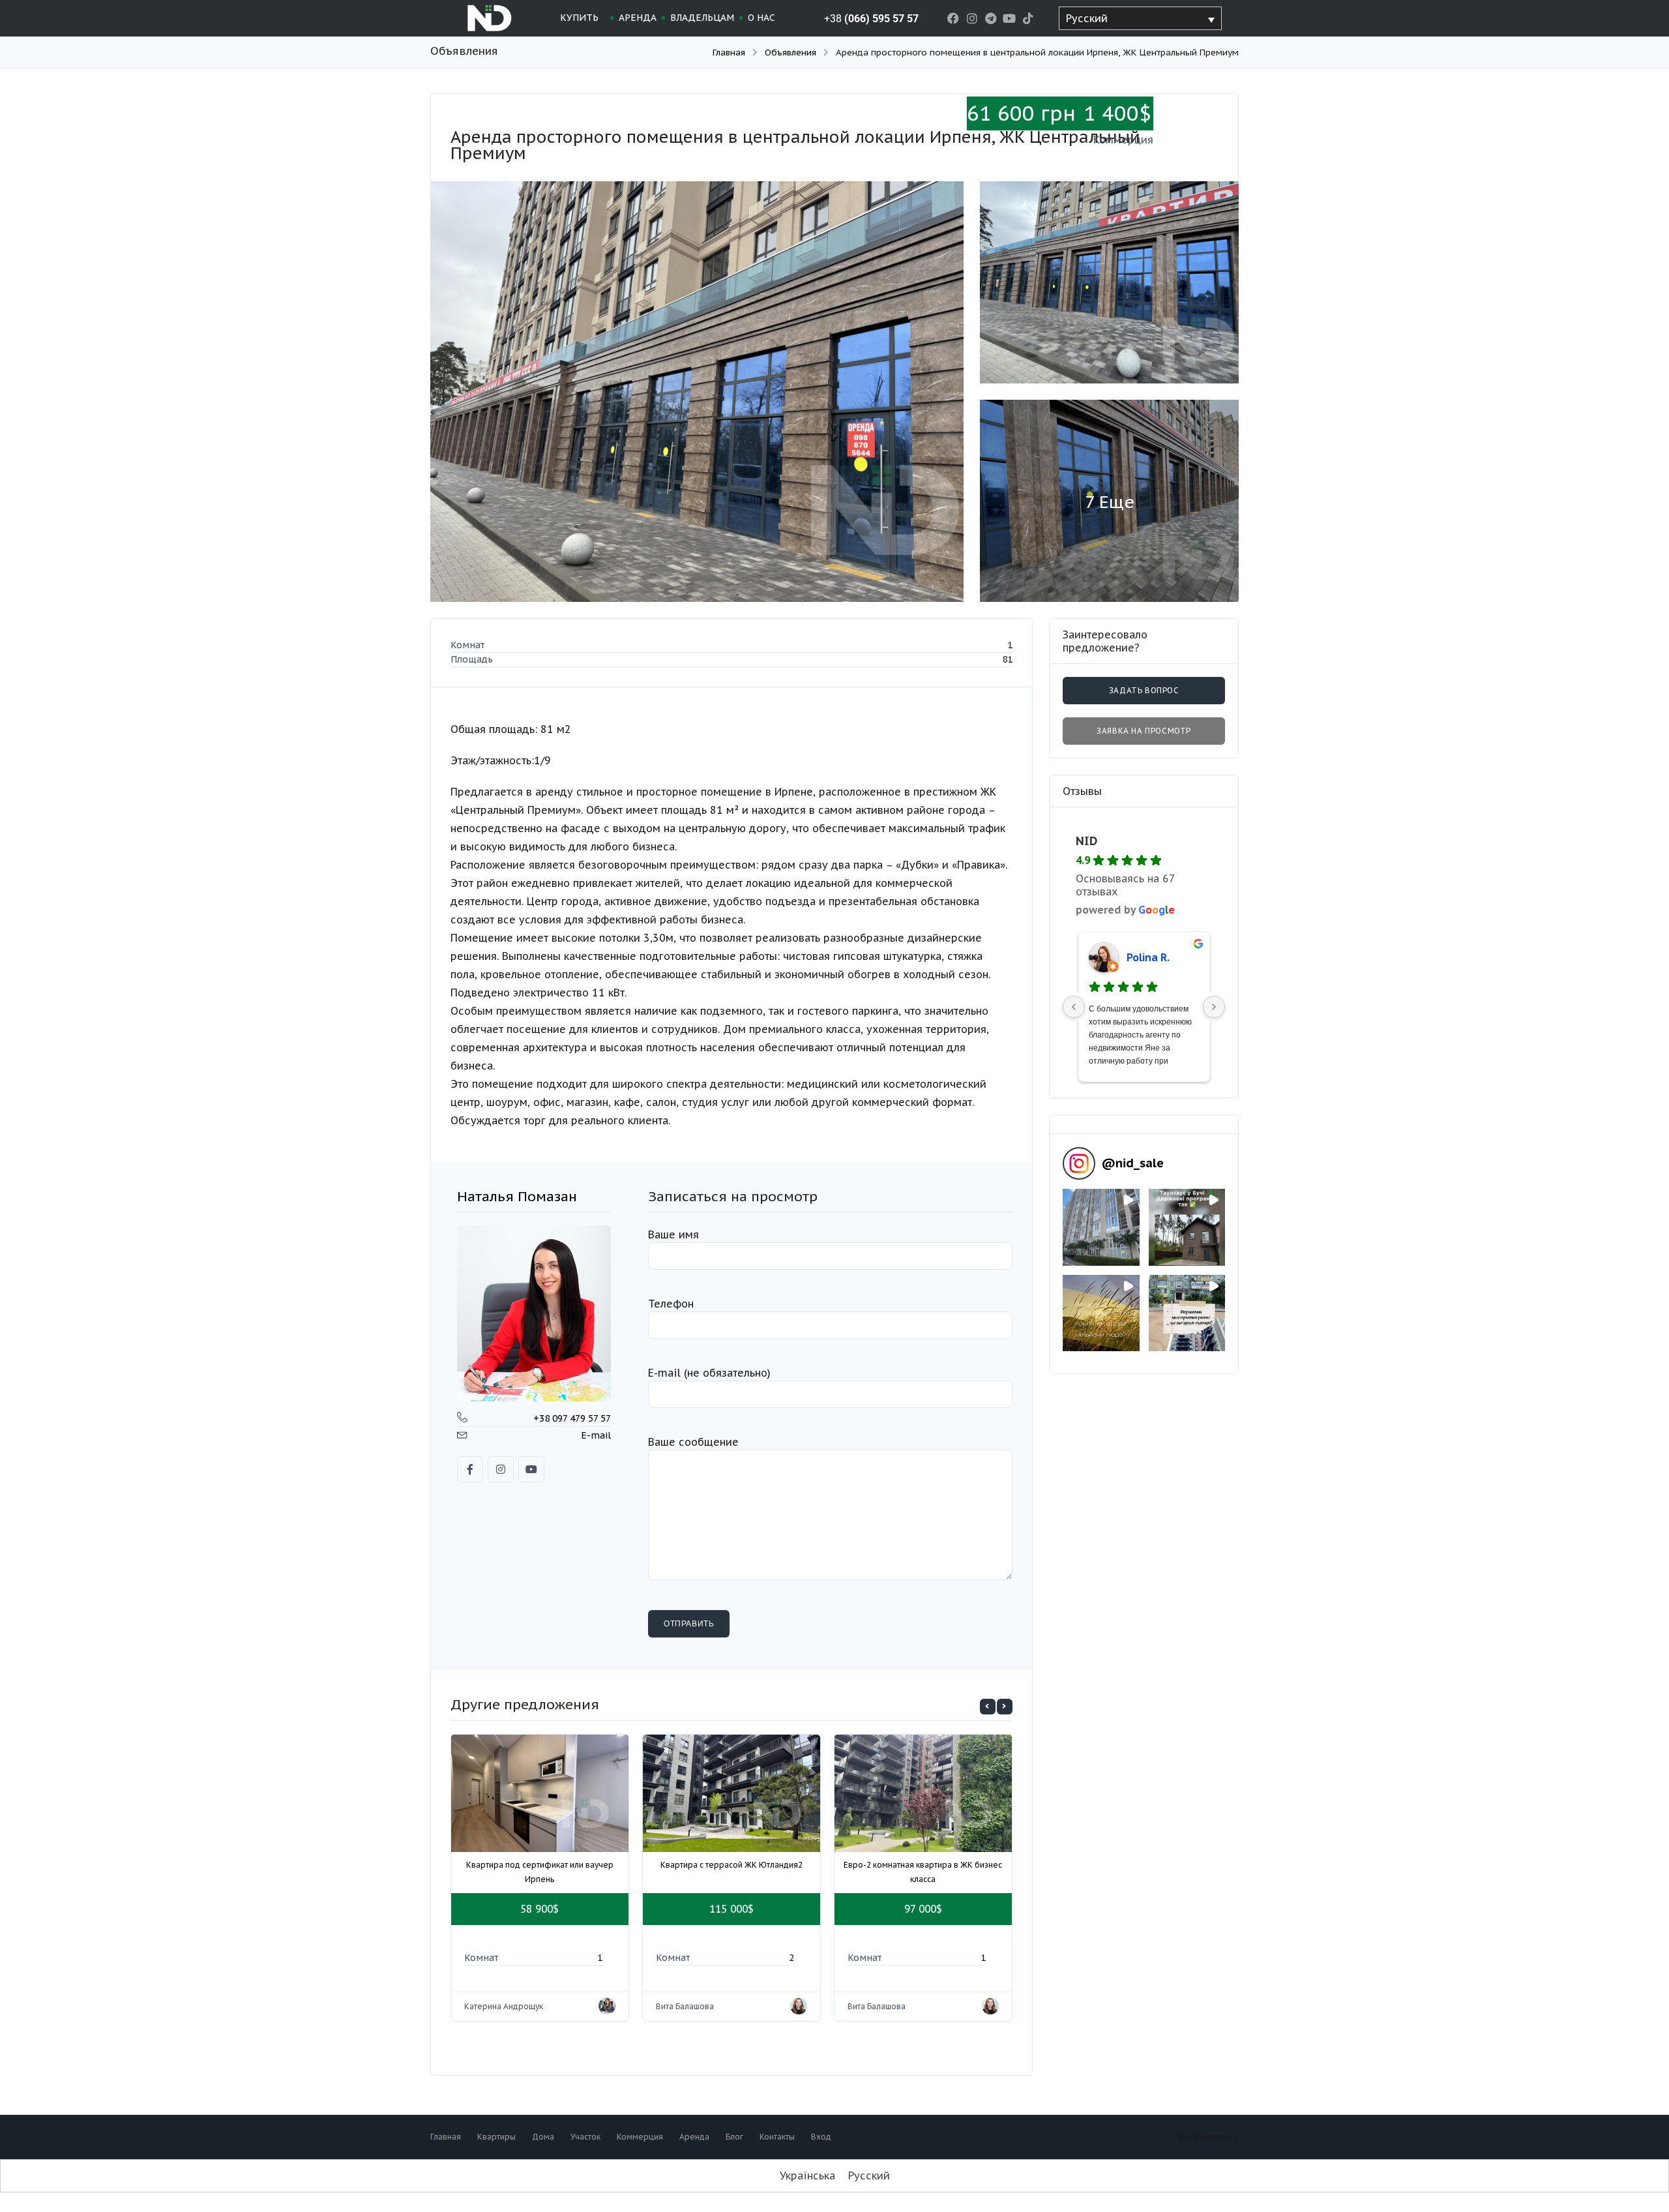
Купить (579, 18)
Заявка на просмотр (1144, 731)
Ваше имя (673, 1234)
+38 (871, 19)
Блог (734, 2137)
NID (1086, 841)
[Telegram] (991, 19)
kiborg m (1148, 957)
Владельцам (702, 18)
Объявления (790, 52)
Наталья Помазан (517, 1196)
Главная (729, 52)
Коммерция (640, 2137)
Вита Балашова (685, 2006)
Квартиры (496, 2137)
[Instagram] (972, 19)
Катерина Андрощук (504, 2006)
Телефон (671, 1304)
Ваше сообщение (693, 1442)
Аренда (638, 18)
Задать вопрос (1144, 690)
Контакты (777, 2137)
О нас (761, 18)
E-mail (596, 1435)
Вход (821, 2137)
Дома (543, 2137)
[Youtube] (1010, 19)
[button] (1101, 1227)
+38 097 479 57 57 (572, 1418)
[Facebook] (953, 19)
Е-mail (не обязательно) (709, 1373)
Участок (585, 2137)
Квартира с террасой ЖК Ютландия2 (731, 1865)
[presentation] (988, 1707)
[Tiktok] (1028, 19)
